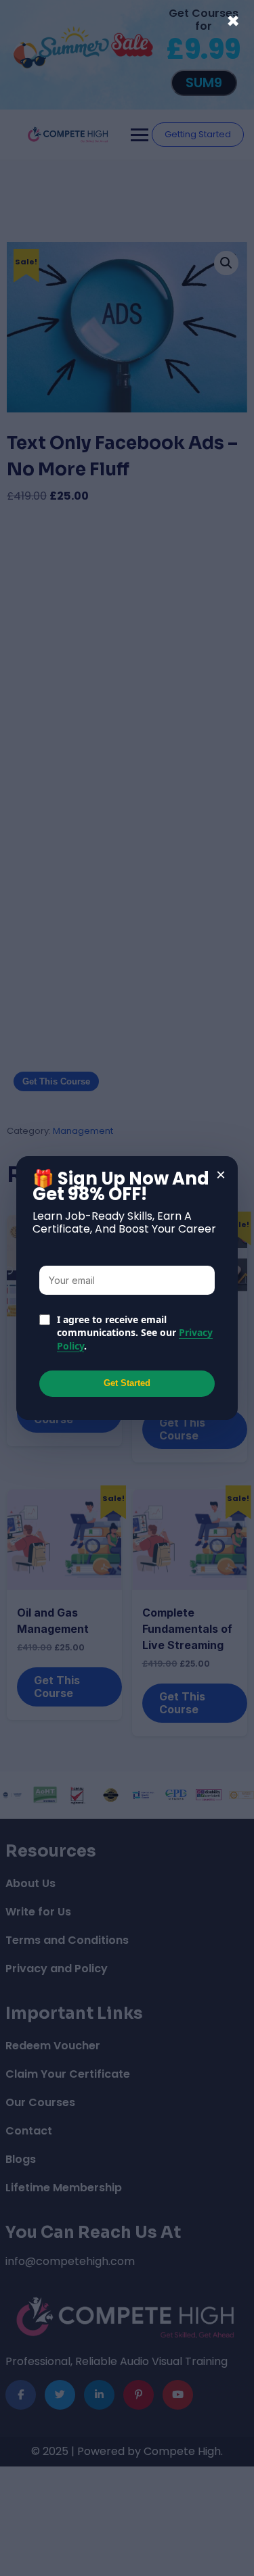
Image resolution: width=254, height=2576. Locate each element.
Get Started (127, 1383)
